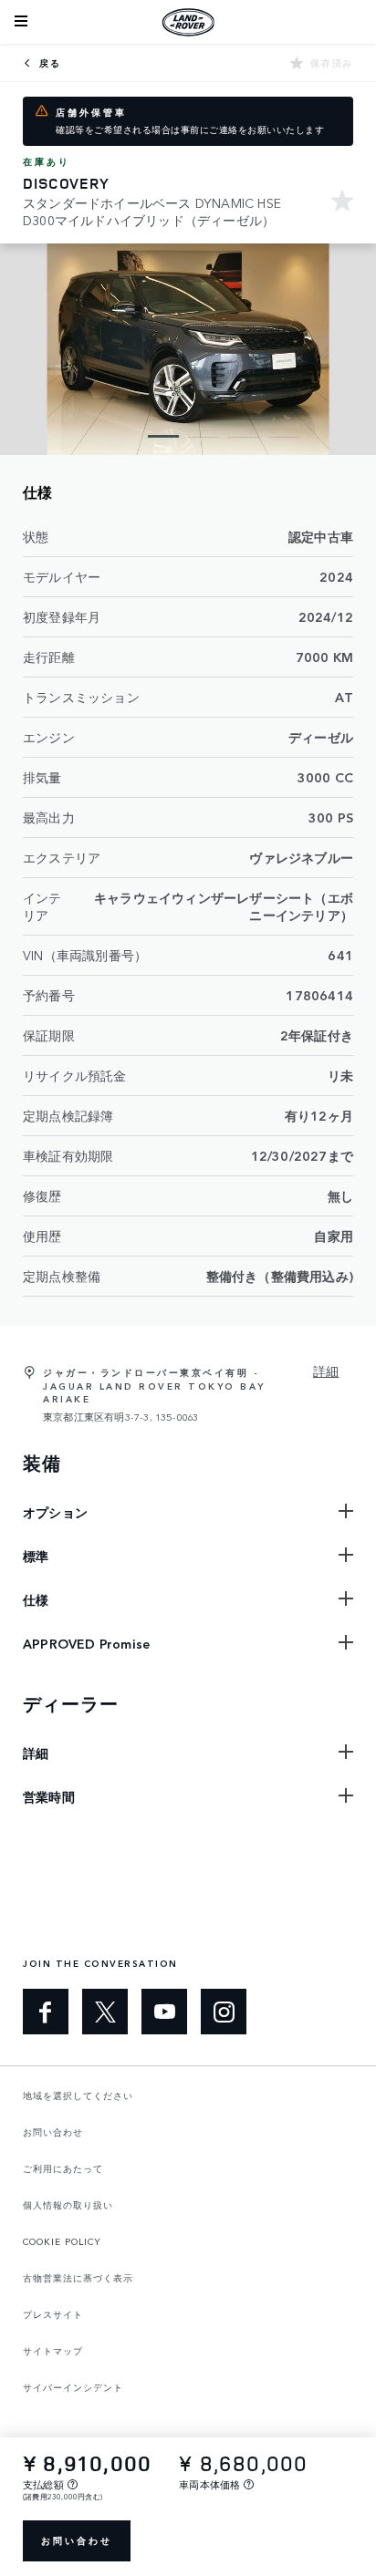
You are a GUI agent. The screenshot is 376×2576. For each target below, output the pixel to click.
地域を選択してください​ (78, 2095)
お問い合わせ (77, 2540)
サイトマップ (53, 2351)
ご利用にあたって (63, 2168)
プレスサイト (53, 2314)
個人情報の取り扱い (68, 2205)
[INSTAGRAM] (224, 2012)
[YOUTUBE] (164, 2012)
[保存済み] (342, 203)
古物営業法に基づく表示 (78, 2278)
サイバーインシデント (73, 2387)
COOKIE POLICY (62, 2241)
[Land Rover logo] (188, 22)
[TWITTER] (105, 2012)
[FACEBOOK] (46, 2012)
